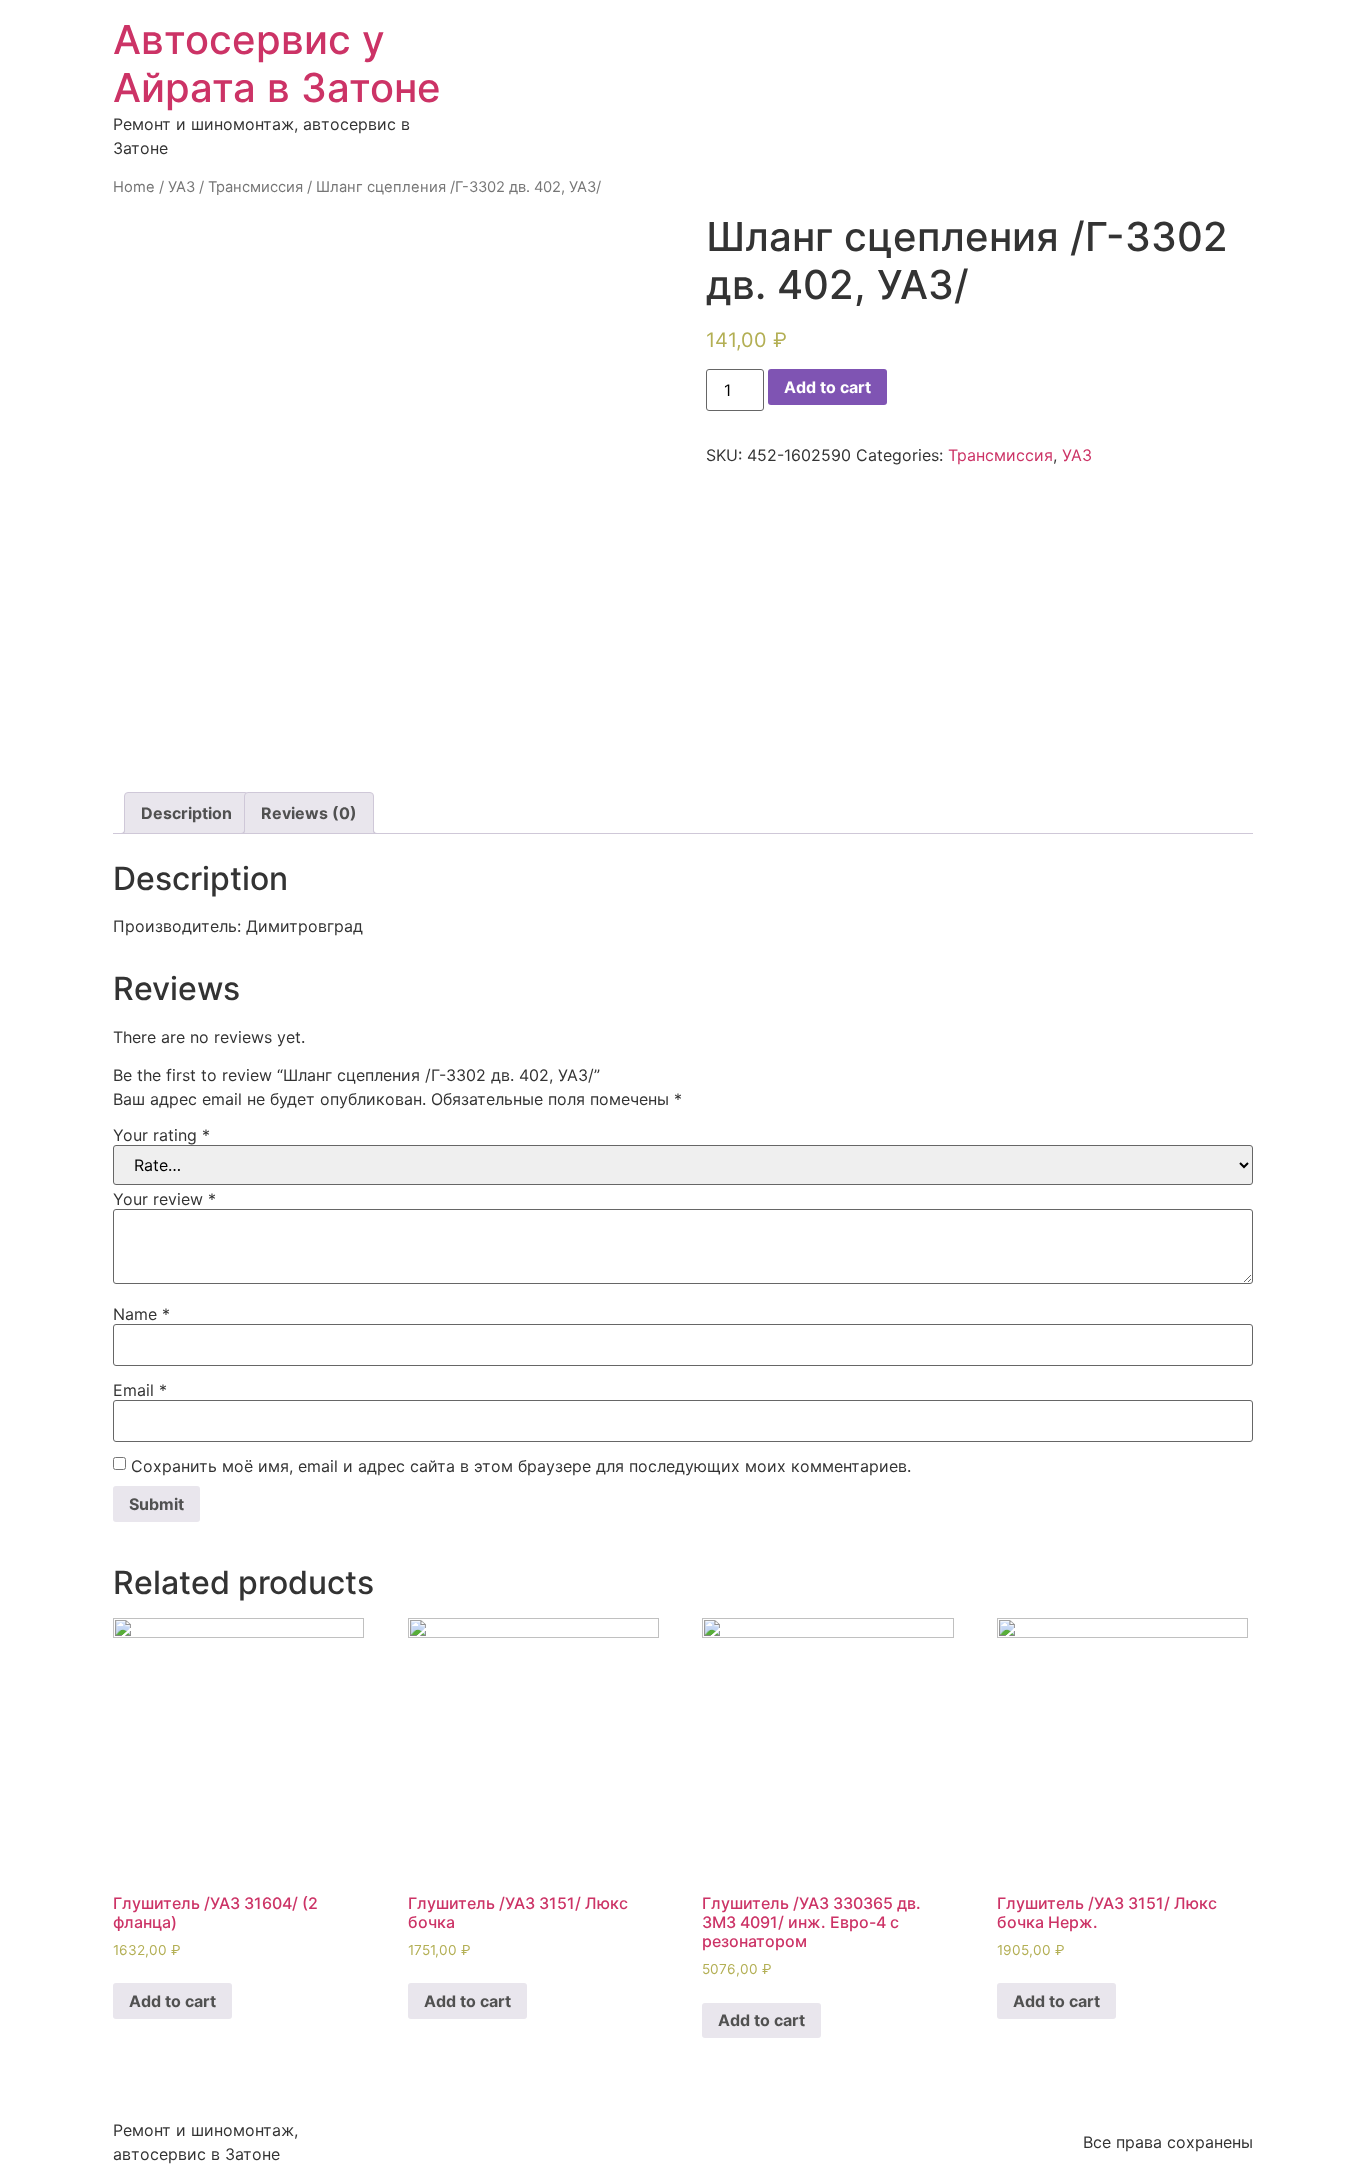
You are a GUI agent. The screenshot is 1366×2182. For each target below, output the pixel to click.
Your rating (161, 1135)
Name (141, 1314)
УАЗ (181, 187)
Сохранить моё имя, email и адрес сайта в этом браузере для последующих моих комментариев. (521, 1466)
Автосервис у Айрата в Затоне (277, 63)
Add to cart (827, 387)
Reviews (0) (309, 813)
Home (134, 187)
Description (186, 813)
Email (140, 1390)
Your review (164, 1199)
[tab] (186, 813)
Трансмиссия (255, 187)
